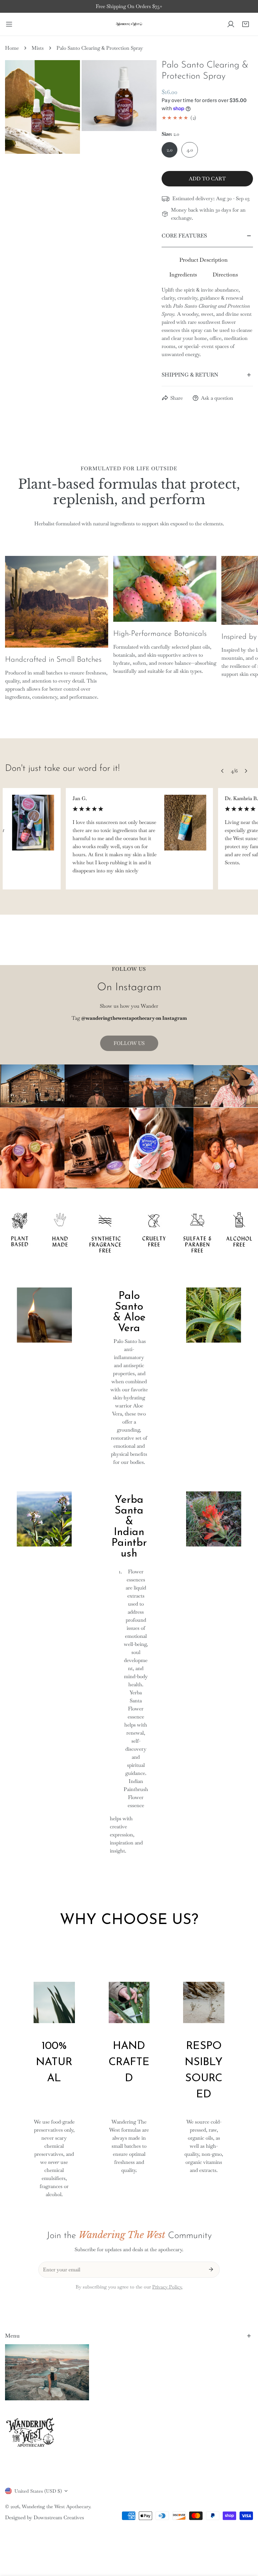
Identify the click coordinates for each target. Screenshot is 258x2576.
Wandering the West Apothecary (56, 2506)
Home (12, 48)
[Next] (246, 771)
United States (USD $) (38, 2491)
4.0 (190, 150)
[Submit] (211, 2269)
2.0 (169, 150)
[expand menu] (9, 24)
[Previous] (222, 771)
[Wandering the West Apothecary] (129, 24)
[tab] (204, 260)
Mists (38, 48)
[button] (246, 24)
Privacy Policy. (167, 2287)
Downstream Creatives (59, 2517)
